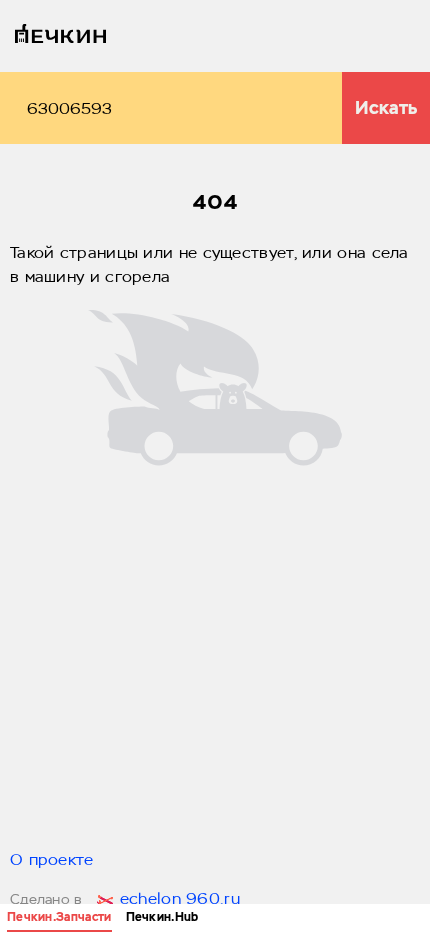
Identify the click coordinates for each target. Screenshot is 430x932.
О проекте (52, 861)
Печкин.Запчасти (59, 917)
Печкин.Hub (162, 917)
